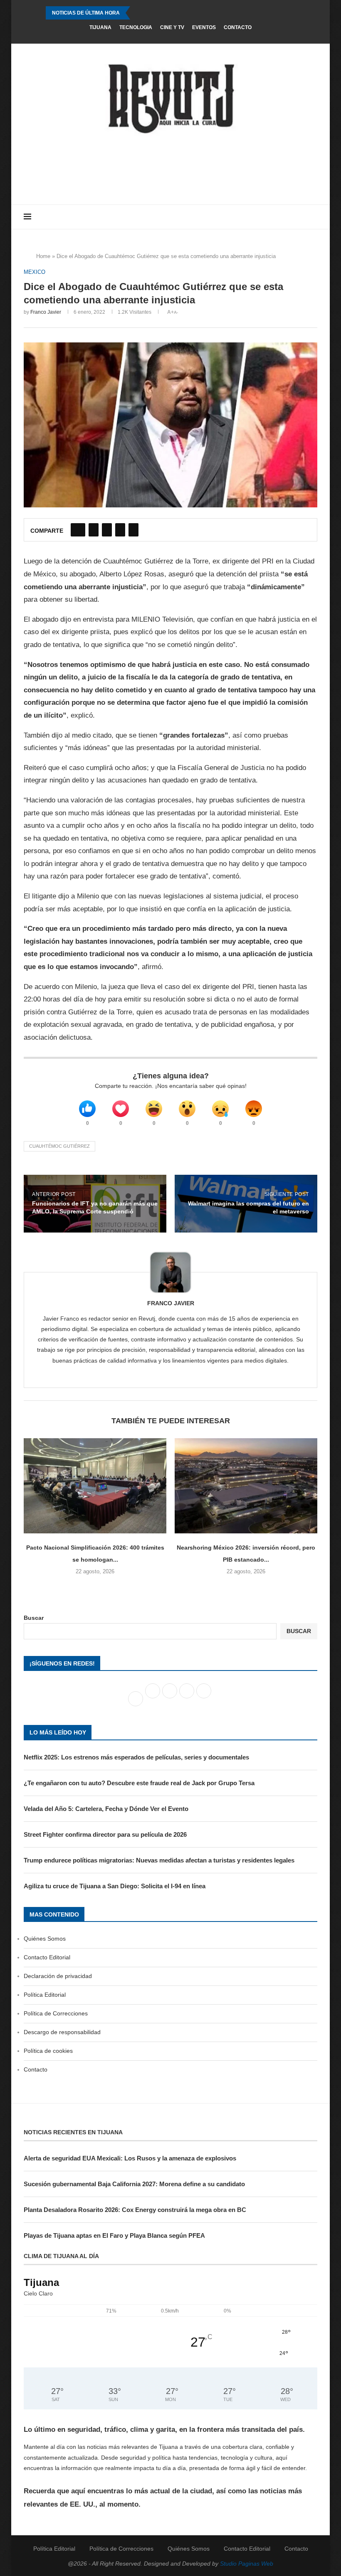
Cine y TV (172, 27)
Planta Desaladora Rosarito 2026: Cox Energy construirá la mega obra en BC (135, 2210)
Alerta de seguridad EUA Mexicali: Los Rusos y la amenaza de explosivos (130, 2158)
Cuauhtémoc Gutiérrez (59, 1146)
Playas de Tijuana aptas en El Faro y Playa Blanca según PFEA (114, 2235)
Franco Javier (46, 312)
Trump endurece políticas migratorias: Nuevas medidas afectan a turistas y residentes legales (159, 1860)
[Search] (313, 217)
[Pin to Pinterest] (107, 530)
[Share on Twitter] (94, 530)
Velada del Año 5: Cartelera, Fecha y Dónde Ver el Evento (106, 1809)
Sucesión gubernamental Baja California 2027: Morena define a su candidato (134, 2184)
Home (43, 256)
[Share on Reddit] (120, 530)
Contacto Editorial (47, 1957)
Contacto (238, 27)
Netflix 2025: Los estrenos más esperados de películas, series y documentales (136, 1757)
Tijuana (100, 27)
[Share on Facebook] (78, 530)
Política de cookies (48, 2051)
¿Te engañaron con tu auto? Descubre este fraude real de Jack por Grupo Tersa (139, 1783)
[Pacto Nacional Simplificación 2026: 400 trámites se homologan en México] (95, 1486)
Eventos (204, 27)
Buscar (34, 1618)
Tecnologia (136, 27)
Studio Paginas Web (247, 2564)
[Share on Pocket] (133, 530)
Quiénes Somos (45, 1939)
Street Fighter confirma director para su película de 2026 (105, 1834)
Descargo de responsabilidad (62, 2032)
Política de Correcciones (56, 2013)
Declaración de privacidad (58, 1976)
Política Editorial (45, 1995)
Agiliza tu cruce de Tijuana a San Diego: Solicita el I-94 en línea (115, 1886)
